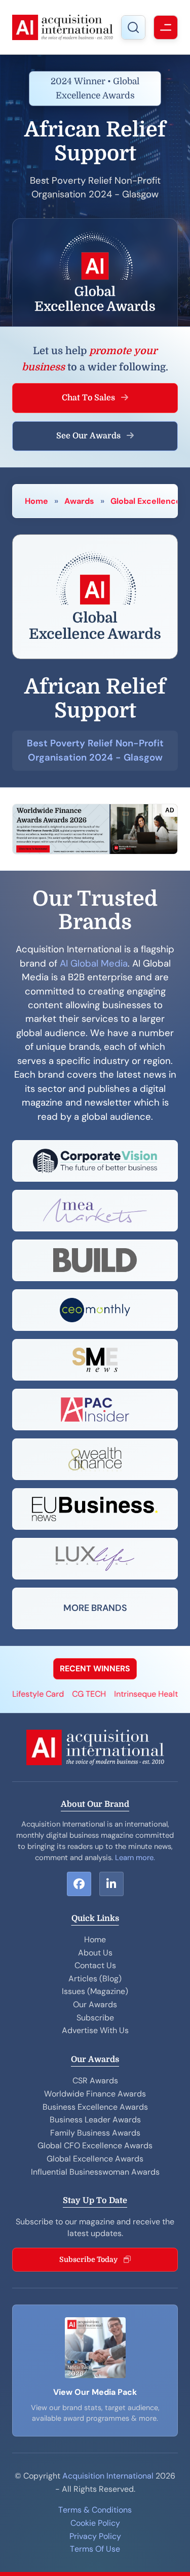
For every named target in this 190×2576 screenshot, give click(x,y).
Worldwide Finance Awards (95, 2094)
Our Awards (95, 2004)
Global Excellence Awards (95, 2159)
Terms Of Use (95, 2549)
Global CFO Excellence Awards (95, 2145)
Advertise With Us (95, 2030)
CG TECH (77, 1694)
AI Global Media (94, 964)
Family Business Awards (95, 2133)
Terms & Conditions (95, 2510)
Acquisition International (108, 2476)
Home (36, 501)
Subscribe (95, 2018)
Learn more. (135, 1858)
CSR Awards (95, 2081)
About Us (95, 1953)
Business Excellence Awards (95, 2107)
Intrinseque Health (137, 1694)
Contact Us (95, 1965)
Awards (79, 501)
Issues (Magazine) (95, 1991)
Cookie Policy (95, 2523)
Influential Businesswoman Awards (95, 2172)
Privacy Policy (95, 2536)
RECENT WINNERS (95, 1669)
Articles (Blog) (95, 1979)
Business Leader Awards (95, 2120)
